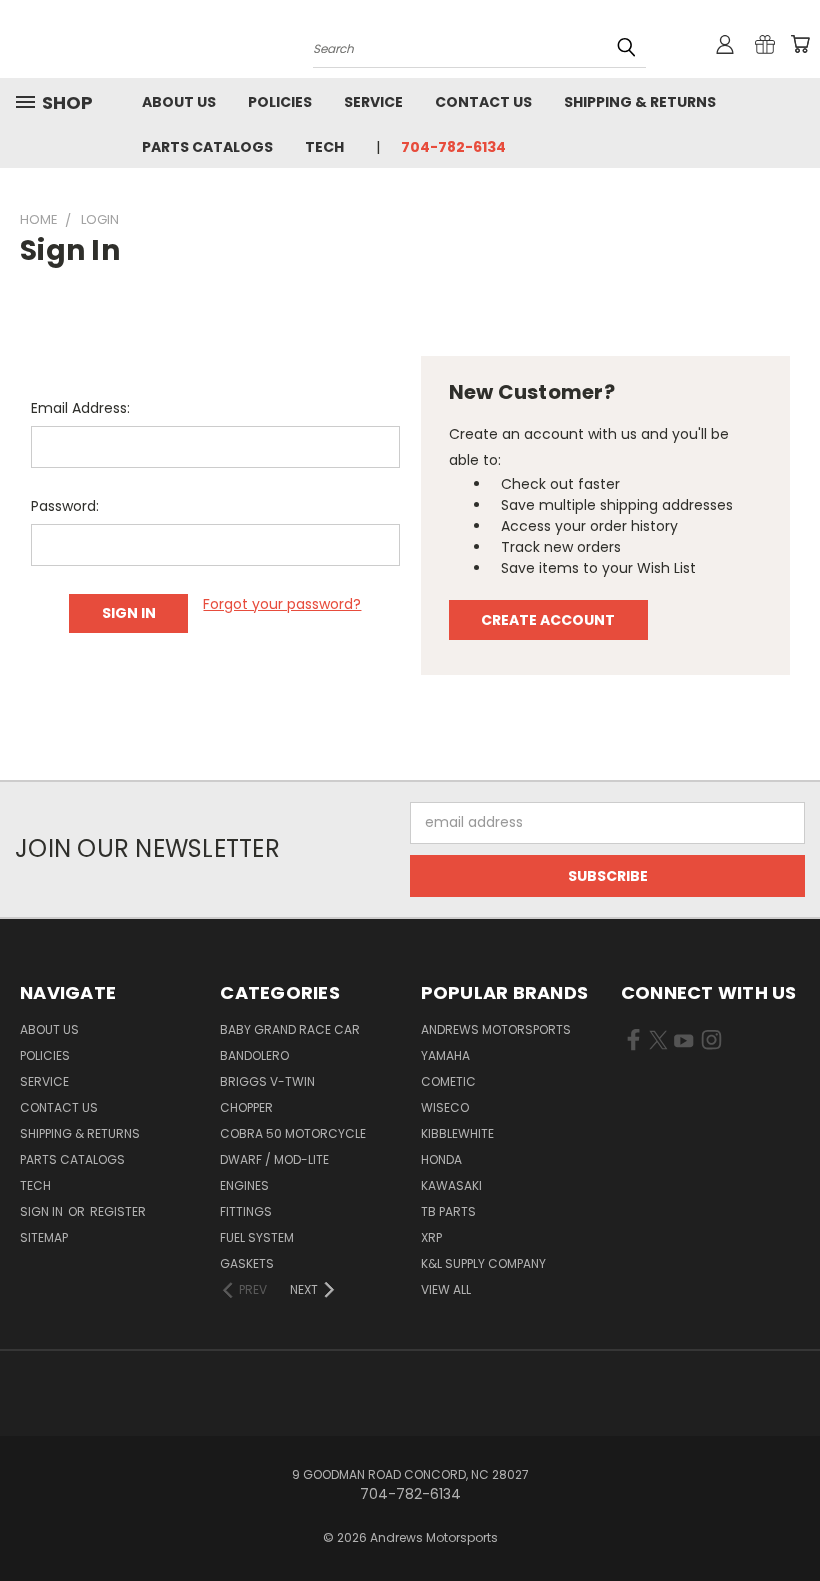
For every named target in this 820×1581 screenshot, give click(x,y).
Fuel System (257, 1237)
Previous (789, 1518)
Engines (244, 1185)
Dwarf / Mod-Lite (274, 1159)
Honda (441, 1159)
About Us (179, 102)
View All (446, 1289)
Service (373, 102)
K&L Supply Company (483, 1263)
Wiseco (445, 1107)
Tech (324, 147)
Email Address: (80, 408)
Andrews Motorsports (496, 1029)
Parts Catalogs (207, 147)
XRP (431, 1237)
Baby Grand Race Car (290, 1029)
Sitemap (44, 1237)
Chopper (246, 1107)
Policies (280, 102)
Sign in (43, 1211)
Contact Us (483, 102)
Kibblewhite (457, 1133)
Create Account (548, 620)
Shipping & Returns (640, 102)
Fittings (246, 1211)
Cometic (448, 1081)
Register (118, 1211)
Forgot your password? (282, 604)
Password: (65, 506)
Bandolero (254, 1055)
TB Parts (448, 1211)
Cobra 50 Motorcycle (293, 1133)
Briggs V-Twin (267, 1081)
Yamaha (445, 1055)
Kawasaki (451, 1185)
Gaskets (247, 1263)
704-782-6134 (453, 147)
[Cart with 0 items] (800, 44)
